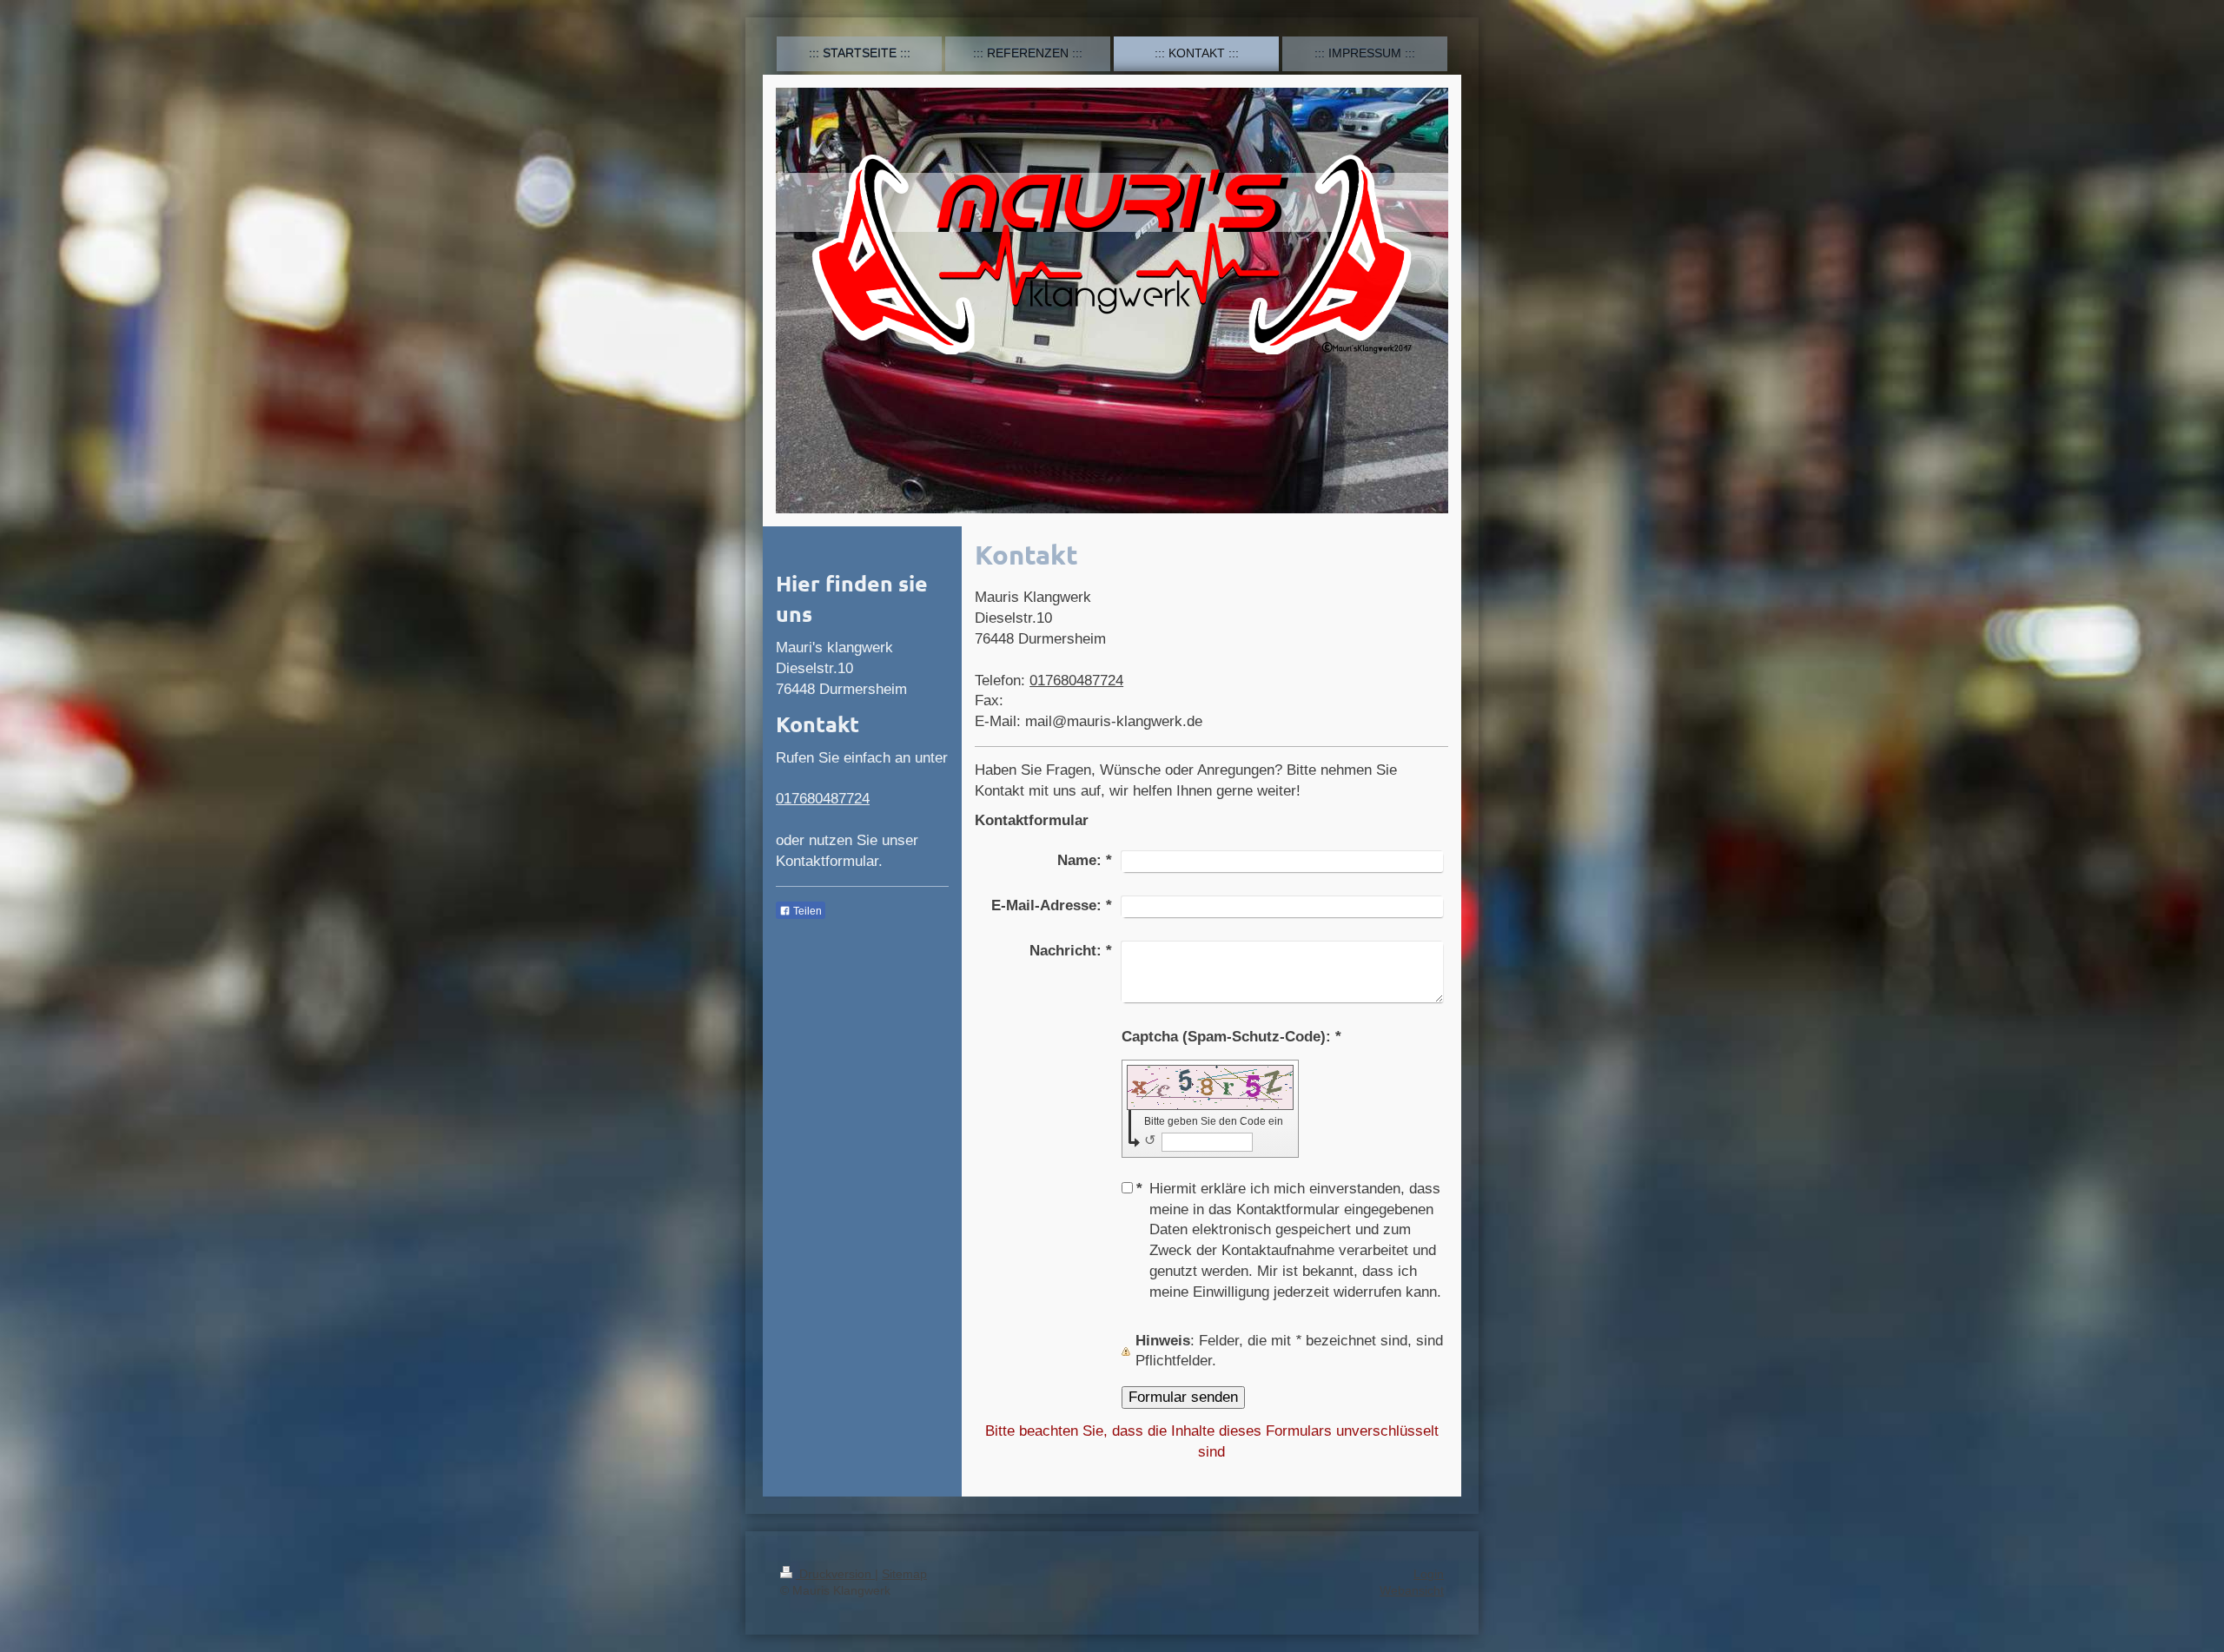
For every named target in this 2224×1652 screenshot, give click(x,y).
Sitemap (904, 1574)
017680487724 (1076, 681)
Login (1429, 1574)
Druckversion (835, 1574)
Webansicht (1412, 1590)
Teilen (806, 911)
